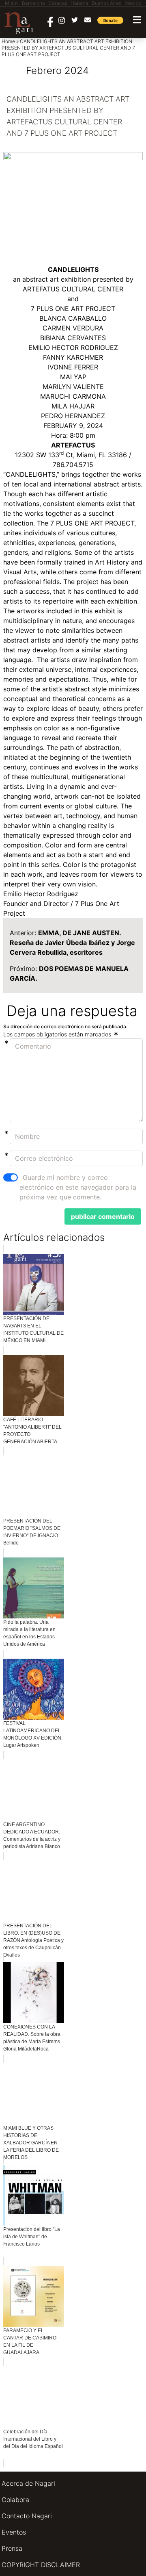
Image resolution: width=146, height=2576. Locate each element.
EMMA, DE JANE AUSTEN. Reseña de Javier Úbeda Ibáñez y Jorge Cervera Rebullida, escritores (72, 943)
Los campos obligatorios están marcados (58, 1034)
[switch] (11, 1177)
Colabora (15, 2500)
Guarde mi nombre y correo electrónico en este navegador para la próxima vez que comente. (78, 1187)
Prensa (12, 2548)
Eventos (14, 2532)
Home (8, 41)
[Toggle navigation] (137, 20)
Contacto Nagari (27, 2516)
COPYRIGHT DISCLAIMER (41, 2565)
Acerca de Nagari (28, 2483)
